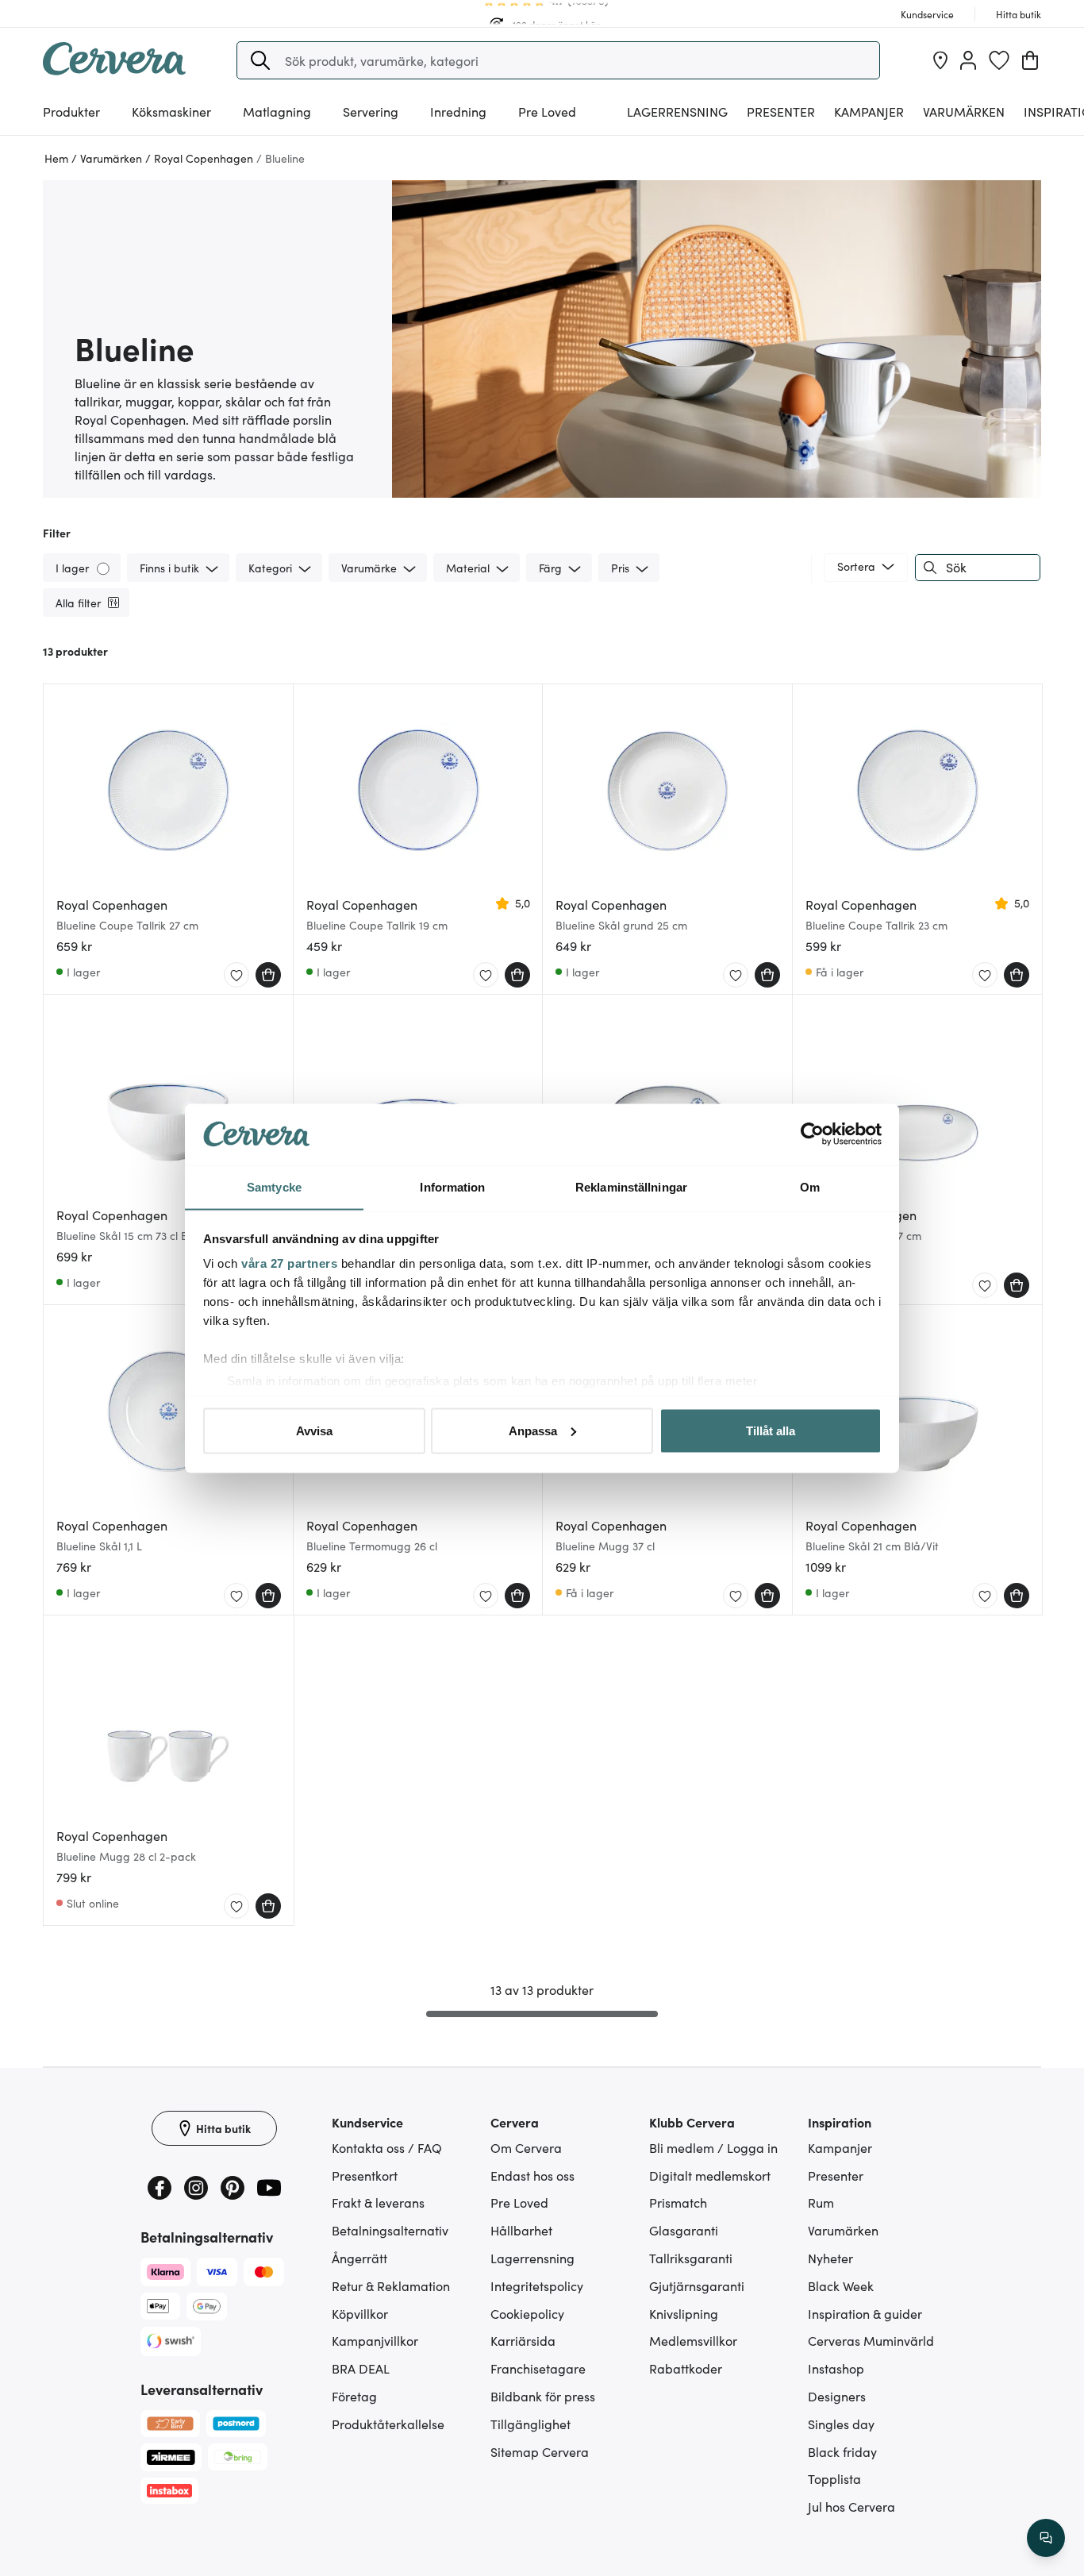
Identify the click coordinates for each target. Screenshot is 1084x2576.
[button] (260, 60)
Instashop (836, 2368)
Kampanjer (869, 111)
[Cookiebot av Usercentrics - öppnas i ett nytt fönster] (812, 1134)
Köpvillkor (360, 2313)
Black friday (842, 2451)
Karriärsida (523, 2340)
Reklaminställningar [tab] (631, 1186)
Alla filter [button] (78, 603)
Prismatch (678, 2202)
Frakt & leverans (378, 2202)
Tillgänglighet (530, 2424)
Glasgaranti (684, 2230)
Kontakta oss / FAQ (387, 2147)
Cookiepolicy (527, 2313)
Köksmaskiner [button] (171, 111)
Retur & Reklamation (391, 2285)
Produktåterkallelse (388, 2424)
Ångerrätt (359, 2258)
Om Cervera (526, 2147)
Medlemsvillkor (693, 2340)
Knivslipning (684, 2313)
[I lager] (104, 567)
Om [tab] (810, 1186)
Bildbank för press (543, 2396)
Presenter (836, 2175)
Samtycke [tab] (274, 1186)
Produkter (71, 111)
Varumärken (964, 111)
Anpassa (533, 1430)
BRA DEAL (361, 2368)
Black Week (841, 2285)
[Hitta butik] (940, 60)
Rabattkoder (686, 2368)
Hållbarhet (521, 2230)
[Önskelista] (999, 60)
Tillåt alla (771, 1430)
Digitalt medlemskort (710, 2175)
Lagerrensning (677, 111)
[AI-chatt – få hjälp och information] (1046, 2538)
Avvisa (314, 1430)
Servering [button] (371, 111)
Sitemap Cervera (540, 2451)
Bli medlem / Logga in (713, 2147)
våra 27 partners (289, 1263)
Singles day (841, 2424)
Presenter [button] (781, 111)
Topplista (834, 2478)
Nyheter (830, 2258)
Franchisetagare (538, 2368)
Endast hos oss (532, 2175)
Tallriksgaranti (691, 2258)
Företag (354, 2396)
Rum (821, 2202)
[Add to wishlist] (236, 976)
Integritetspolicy (537, 2285)
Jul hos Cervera (851, 2506)
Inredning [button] (458, 111)
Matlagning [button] (277, 111)
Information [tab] (452, 1186)
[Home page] (114, 70)
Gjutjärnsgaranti (697, 2285)
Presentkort (365, 2175)
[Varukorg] (1030, 60)
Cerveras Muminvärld (871, 2340)
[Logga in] (968, 60)
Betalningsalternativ (390, 2230)
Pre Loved (547, 111)
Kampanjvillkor (375, 2340)
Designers (837, 2396)
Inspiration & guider (865, 2313)
